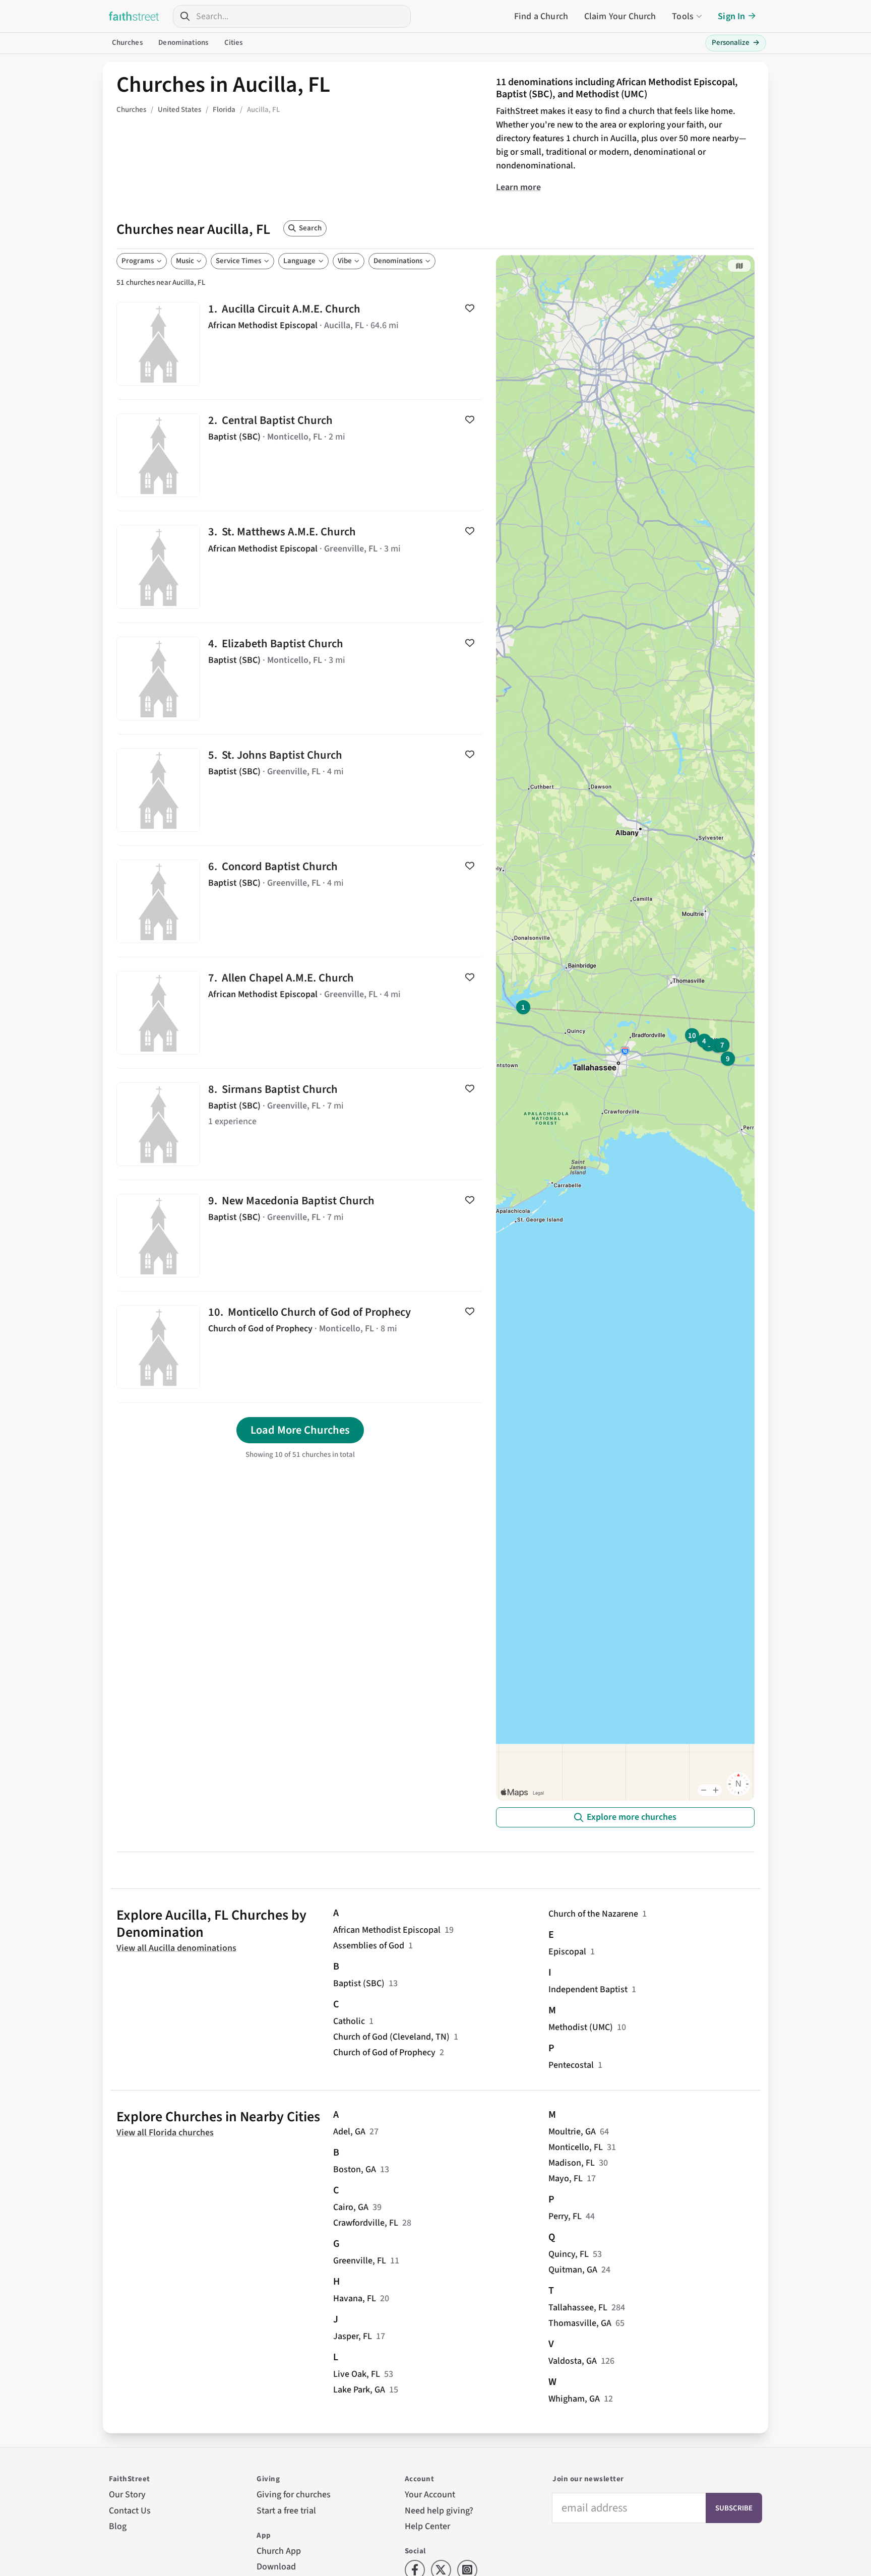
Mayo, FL (566, 2179)
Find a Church (541, 16)
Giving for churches (294, 2495)
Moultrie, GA (572, 2132)
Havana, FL (355, 2298)
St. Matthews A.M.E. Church (300, 567)
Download (276, 2567)
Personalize (736, 43)
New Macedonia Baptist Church (300, 1236)
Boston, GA (355, 2169)
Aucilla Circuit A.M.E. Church (300, 344)
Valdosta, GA (573, 2361)
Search (310, 228)
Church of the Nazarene (593, 1914)
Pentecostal (571, 2065)
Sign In (731, 16)
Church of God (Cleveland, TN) (391, 2037)
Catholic (349, 2021)
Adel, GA (349, 2132)
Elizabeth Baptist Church (300, 679)
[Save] (470, 308)
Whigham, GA (574, 2399)
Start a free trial (286, 2511)
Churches (127, 43)
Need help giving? (439, 2511)
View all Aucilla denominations (176, 1948)
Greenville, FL (360, 2261)
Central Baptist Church (300, 455)
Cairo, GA (351, 2207)
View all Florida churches (165, 2133)
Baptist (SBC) (359, 1983)
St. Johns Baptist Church (300, 790)
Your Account (430, 2495)
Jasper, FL (353, 2336)
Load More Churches (300, 1430)
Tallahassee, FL (578, 2308)
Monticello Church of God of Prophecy (300, 1347)
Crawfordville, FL (366, 2223)
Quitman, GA (573, 2270)
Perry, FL (565, 2216)
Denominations (183, 43)
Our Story (127, 2495)
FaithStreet (134, 16)
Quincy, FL (569, 2254)
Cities (234, 43)
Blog (118, 2526)
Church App (279, 2551)
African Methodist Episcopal (387, 1930)
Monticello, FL (576, 2147)
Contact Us (130, 2511)
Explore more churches (632, 1817)
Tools (683, 16)
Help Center (427, 2526)
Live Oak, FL (357, 2374)
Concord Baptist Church (300, 901)
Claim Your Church (620, 16)
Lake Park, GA (359, 2390)
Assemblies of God (369, 1946)
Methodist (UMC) (581, 2027)
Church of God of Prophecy (384, 2052)
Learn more (518, 187)
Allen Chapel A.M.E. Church (300, 1013)
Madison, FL (572, 2163)
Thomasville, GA (580, 2323)
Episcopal (567, 1952)
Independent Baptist (588, 1989)
